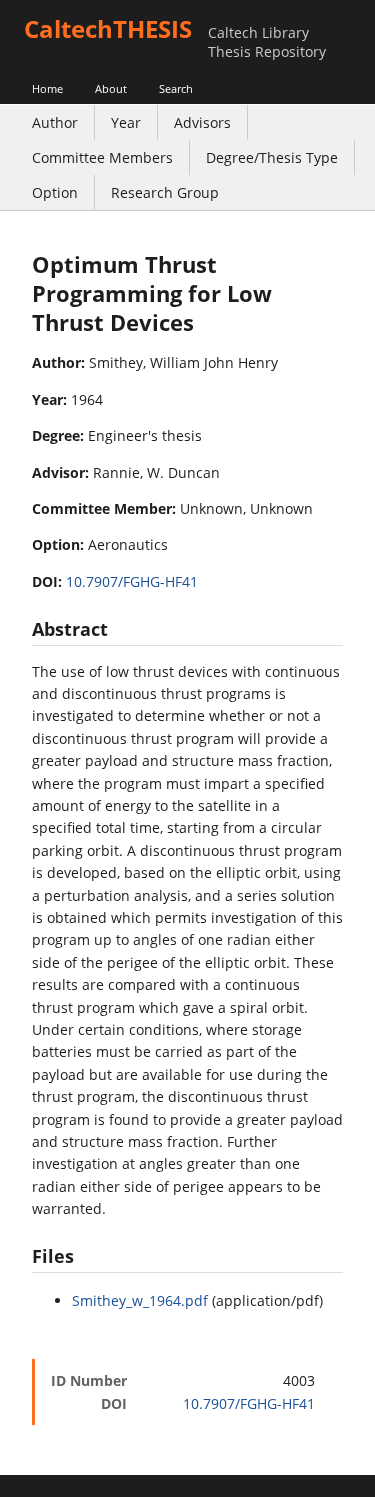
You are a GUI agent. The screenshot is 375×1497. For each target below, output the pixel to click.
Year (126, 122)
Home (47, 88)
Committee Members (102, 157)
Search (176, 88)
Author (55, 122)
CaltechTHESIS (108, 28)
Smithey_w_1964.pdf (140, 1300)
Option (55, 192)
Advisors (202, 122)
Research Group (165, 192)
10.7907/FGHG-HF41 (132, 581)
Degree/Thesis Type (272, 157)
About (111, 88)
